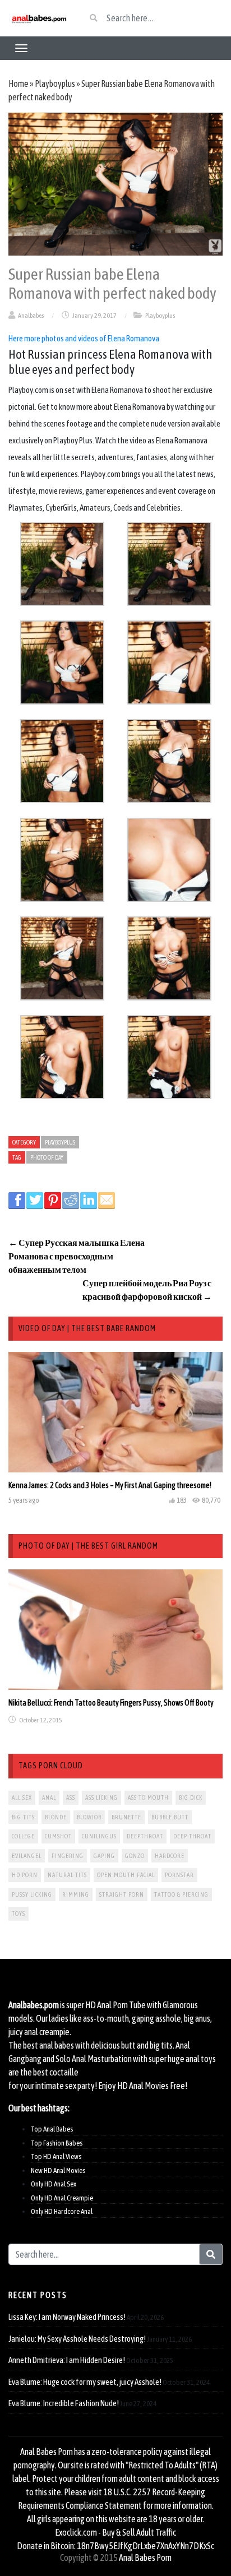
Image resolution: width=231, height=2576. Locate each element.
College (23, 1836)
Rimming (76, 1894)
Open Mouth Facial (126, 1875)
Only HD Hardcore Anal (62, 2211)
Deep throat (192, 1836)
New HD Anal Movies (58, 2170)
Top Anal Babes (52, 2129)
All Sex (22, 1797)
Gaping (104, 1856)
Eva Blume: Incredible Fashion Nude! (64, 2403)
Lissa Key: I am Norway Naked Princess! (67, 2317)
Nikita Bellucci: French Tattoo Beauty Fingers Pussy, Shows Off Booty (111, 1703)
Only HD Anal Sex (54, 2184)
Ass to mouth (148, 1797)
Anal (49, 1797)
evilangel (27, 1856)
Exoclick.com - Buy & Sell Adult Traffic (115, 2532)
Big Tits (23, 1817)
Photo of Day (47, 1157)
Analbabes (31, 316)
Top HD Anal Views (56, 2156)
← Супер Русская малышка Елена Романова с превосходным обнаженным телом (77, 1256)
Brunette (126, 1817)
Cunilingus (99, 1836)
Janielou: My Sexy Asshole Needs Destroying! (77, 2339)
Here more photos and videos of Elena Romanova (84, 338)
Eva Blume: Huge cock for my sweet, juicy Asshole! (85, 2382)
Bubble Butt (170, 1817)
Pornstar (179, 1875)
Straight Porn (122, 1894)
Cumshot (58, 1836)
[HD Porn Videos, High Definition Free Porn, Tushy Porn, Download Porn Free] (38, 18)
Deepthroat (145, 1836)
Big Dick (191, 1797)
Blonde (56, 1817)
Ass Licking (101, 1797)
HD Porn (25, 1875)
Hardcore (170, 1856)
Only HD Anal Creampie (62, 2198)
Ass (71, 1797)
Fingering (68, 1856)
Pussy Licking (32, 1894)
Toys (19, 1914)
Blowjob (89, 1817)
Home (19, 84)
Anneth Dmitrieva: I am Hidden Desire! (67, 2360)
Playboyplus (55, 84)
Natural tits (67, 1875)
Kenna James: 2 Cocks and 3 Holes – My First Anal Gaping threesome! (110, 1485)
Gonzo (135, 1856)
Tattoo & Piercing (181, 1894)
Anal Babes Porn (145, 2558)
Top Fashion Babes (57, 2143)
